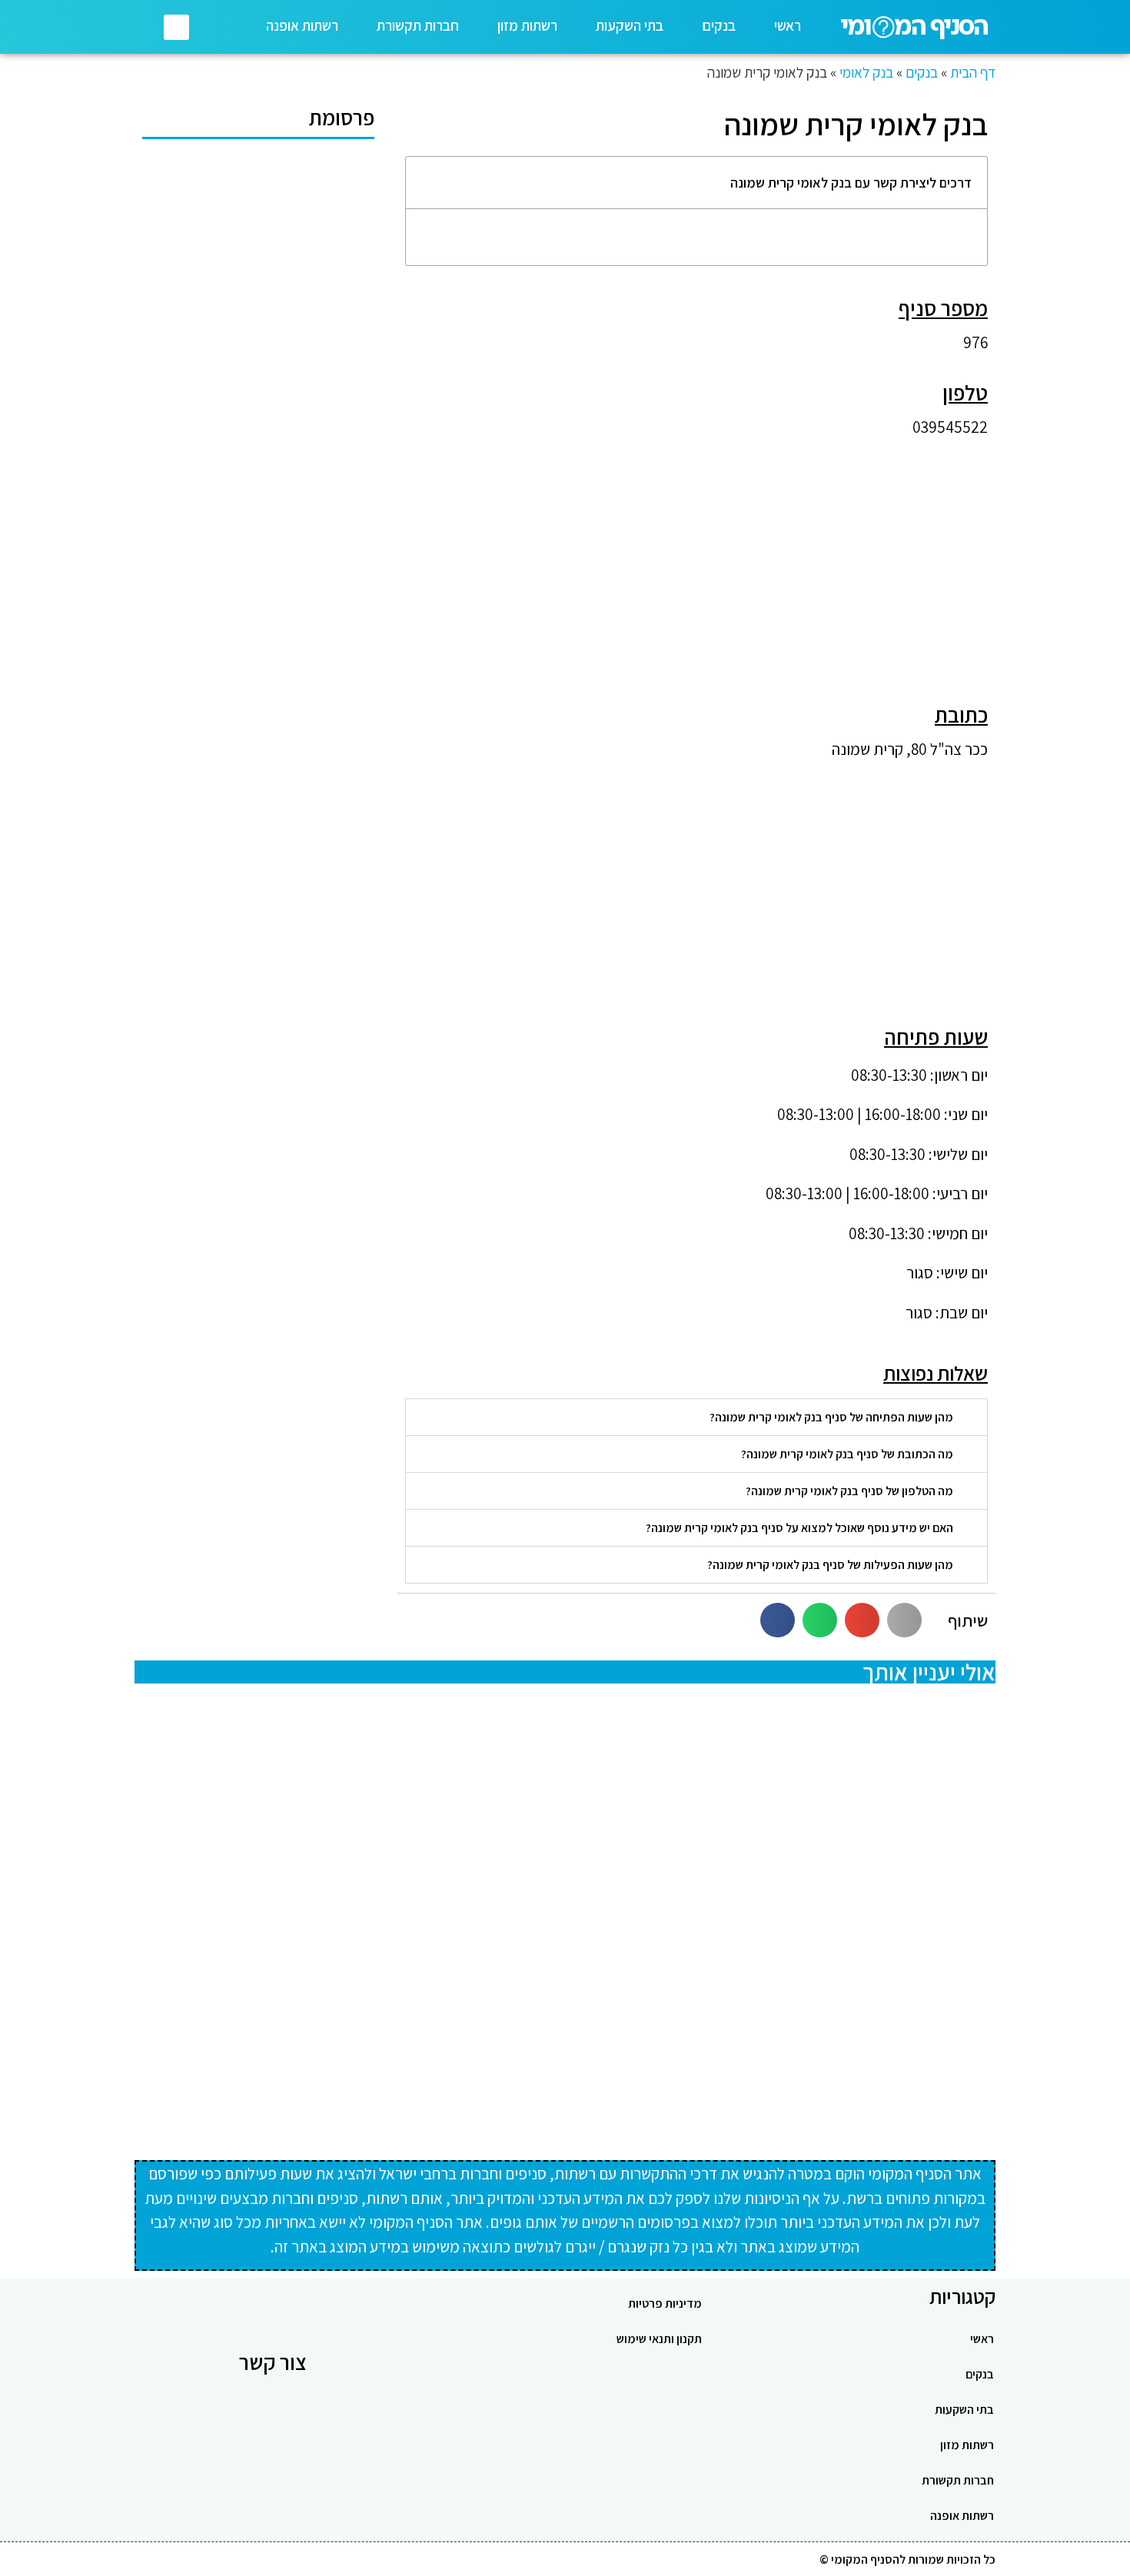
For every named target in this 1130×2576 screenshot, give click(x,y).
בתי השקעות (630, 25)
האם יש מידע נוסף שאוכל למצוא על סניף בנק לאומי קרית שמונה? (799, 1528)
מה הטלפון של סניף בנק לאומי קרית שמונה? (849, 1491)
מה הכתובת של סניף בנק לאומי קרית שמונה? (847, 1454)
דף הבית (973, 72)
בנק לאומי (866, 72)
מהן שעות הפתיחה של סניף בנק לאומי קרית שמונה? (831, 1417)
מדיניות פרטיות (665, 2303)
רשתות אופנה (302, 25)
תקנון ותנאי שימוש (659, 2339)
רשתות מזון (527, 25)
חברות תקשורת (418, 25)
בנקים (719, 25)
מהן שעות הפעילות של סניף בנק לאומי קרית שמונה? (830, 1565)
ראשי (788, 25)
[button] (176, 27)
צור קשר (273, 2362)
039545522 (950, 427)
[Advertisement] (696, 558)
